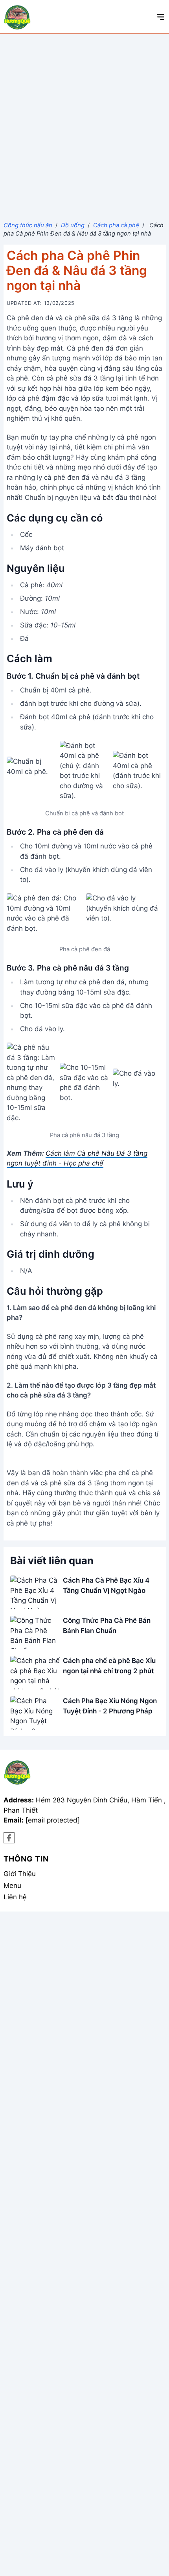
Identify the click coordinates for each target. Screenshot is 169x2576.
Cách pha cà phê (116, 225)
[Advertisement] (84, 122)
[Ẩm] (9, 1838)
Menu (12, 1886)
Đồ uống (73, 225)
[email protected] (53, 1820)
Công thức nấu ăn (28, 225)
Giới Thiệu (20, 1874)
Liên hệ (15, 1897)
